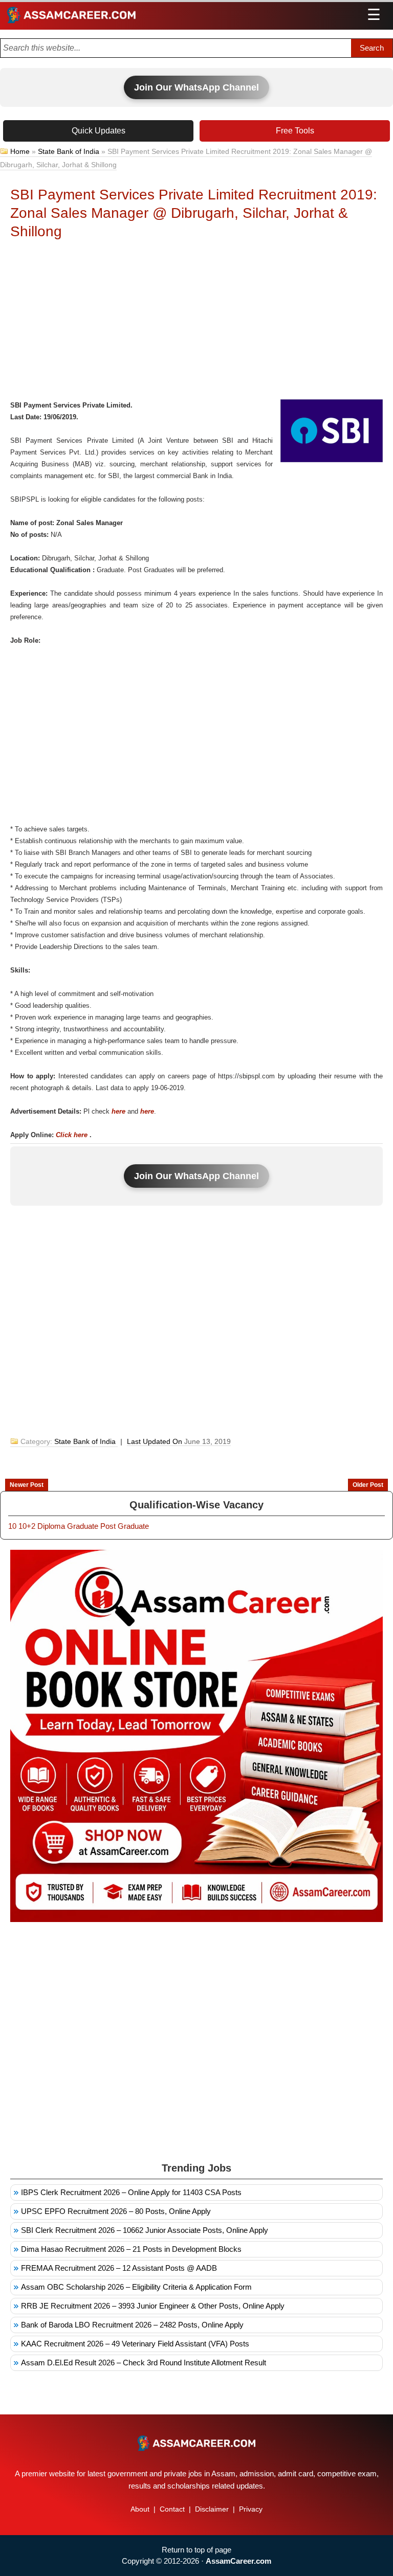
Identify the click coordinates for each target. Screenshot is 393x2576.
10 (12, 1526)
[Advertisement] (196, 323)
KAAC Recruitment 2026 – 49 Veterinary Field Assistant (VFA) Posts (135, 2344)
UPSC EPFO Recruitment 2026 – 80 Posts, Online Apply (116, 2211)
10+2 (27, 1526)
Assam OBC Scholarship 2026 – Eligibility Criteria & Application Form (136, 2287)
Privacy (251, 2509)
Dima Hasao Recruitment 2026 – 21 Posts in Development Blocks (131, 2249)
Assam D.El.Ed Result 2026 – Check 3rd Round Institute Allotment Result (144, 2363)
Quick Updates (99, 131)
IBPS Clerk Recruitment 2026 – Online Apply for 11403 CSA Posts (131, 2192)
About (140, 2509)
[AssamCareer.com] (196, 2443)
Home (20, 151)
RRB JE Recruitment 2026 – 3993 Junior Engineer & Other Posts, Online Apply (153, 2306)
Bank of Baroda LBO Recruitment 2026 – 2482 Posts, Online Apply (132, 2325)
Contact (172, 2509)
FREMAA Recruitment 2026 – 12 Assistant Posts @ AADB (119, 2268)
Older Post (368, 1485)
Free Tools (295, 131)
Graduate (83, 1526)
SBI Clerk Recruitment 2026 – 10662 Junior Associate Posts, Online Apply (145, 2230)
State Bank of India (69, 151)
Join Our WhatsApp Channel (196, 87)
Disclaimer (212, 2509)
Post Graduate (125, 1526)
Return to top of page (196, 2550)
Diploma (51, 1526)
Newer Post (27, 1485)
